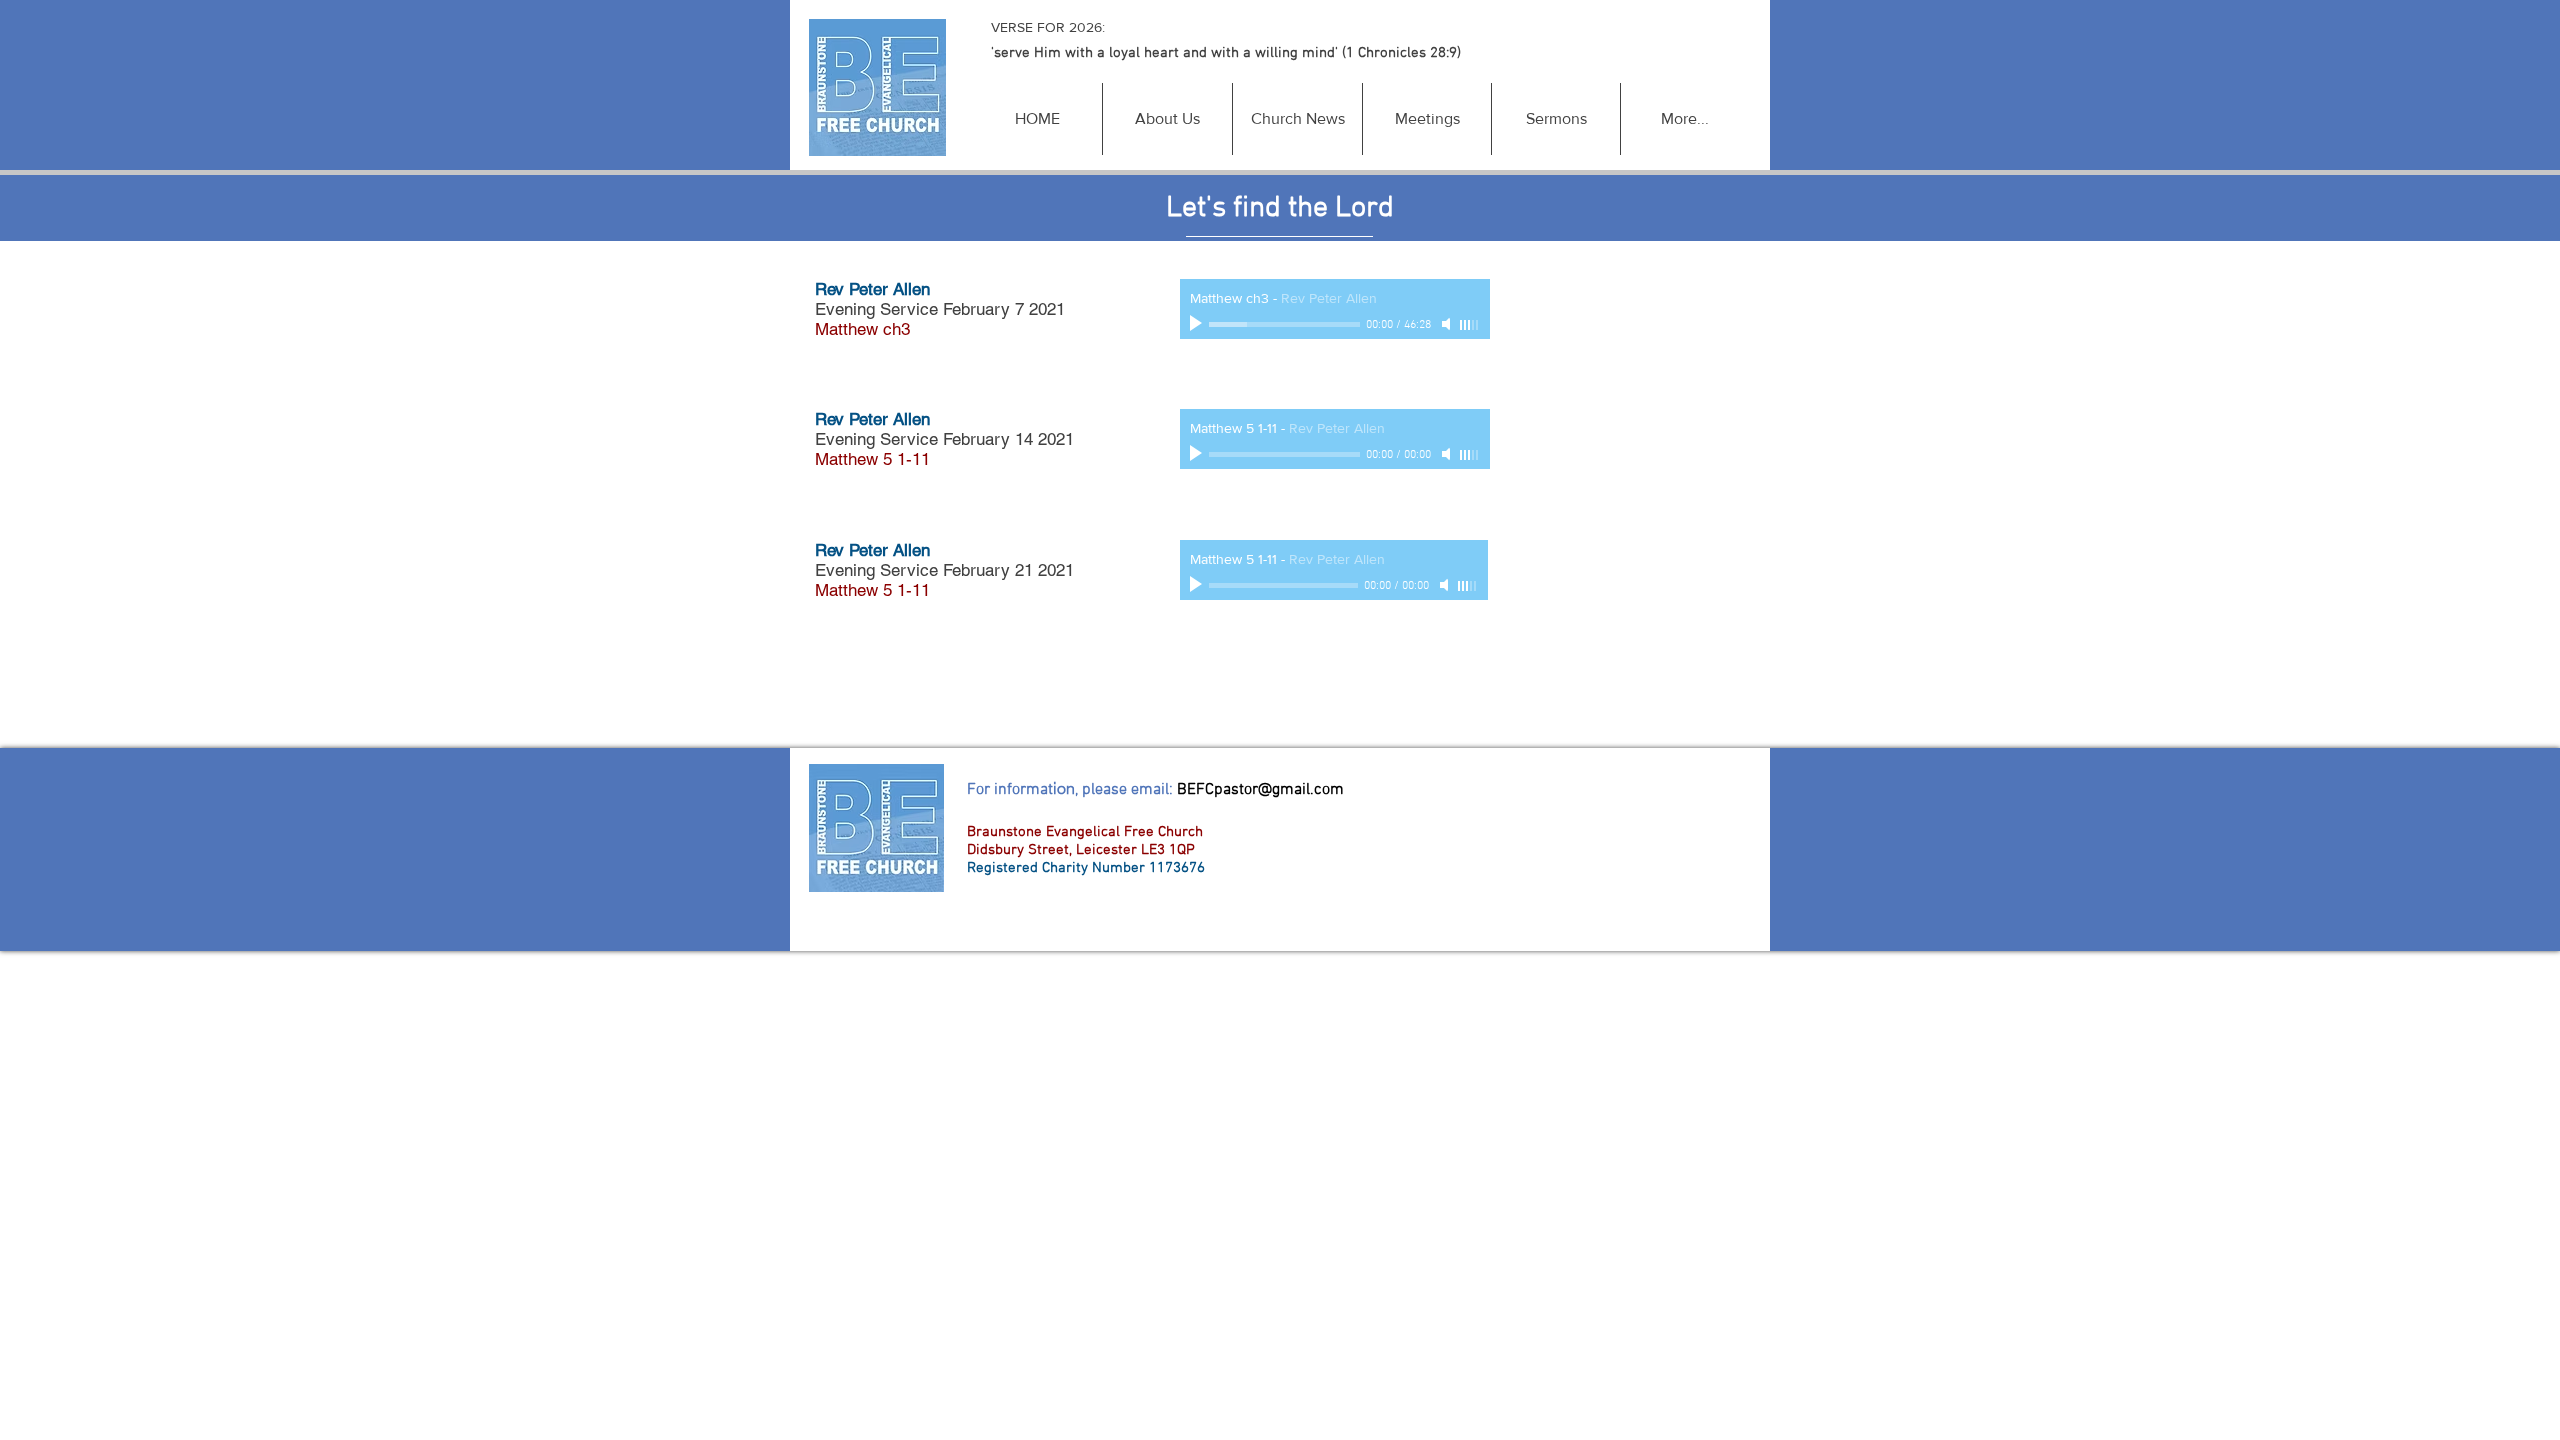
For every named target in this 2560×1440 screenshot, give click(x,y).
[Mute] (1448, 324)
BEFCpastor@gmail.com (1260, 790)
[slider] (1470, 325)
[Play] (1198, 324)
